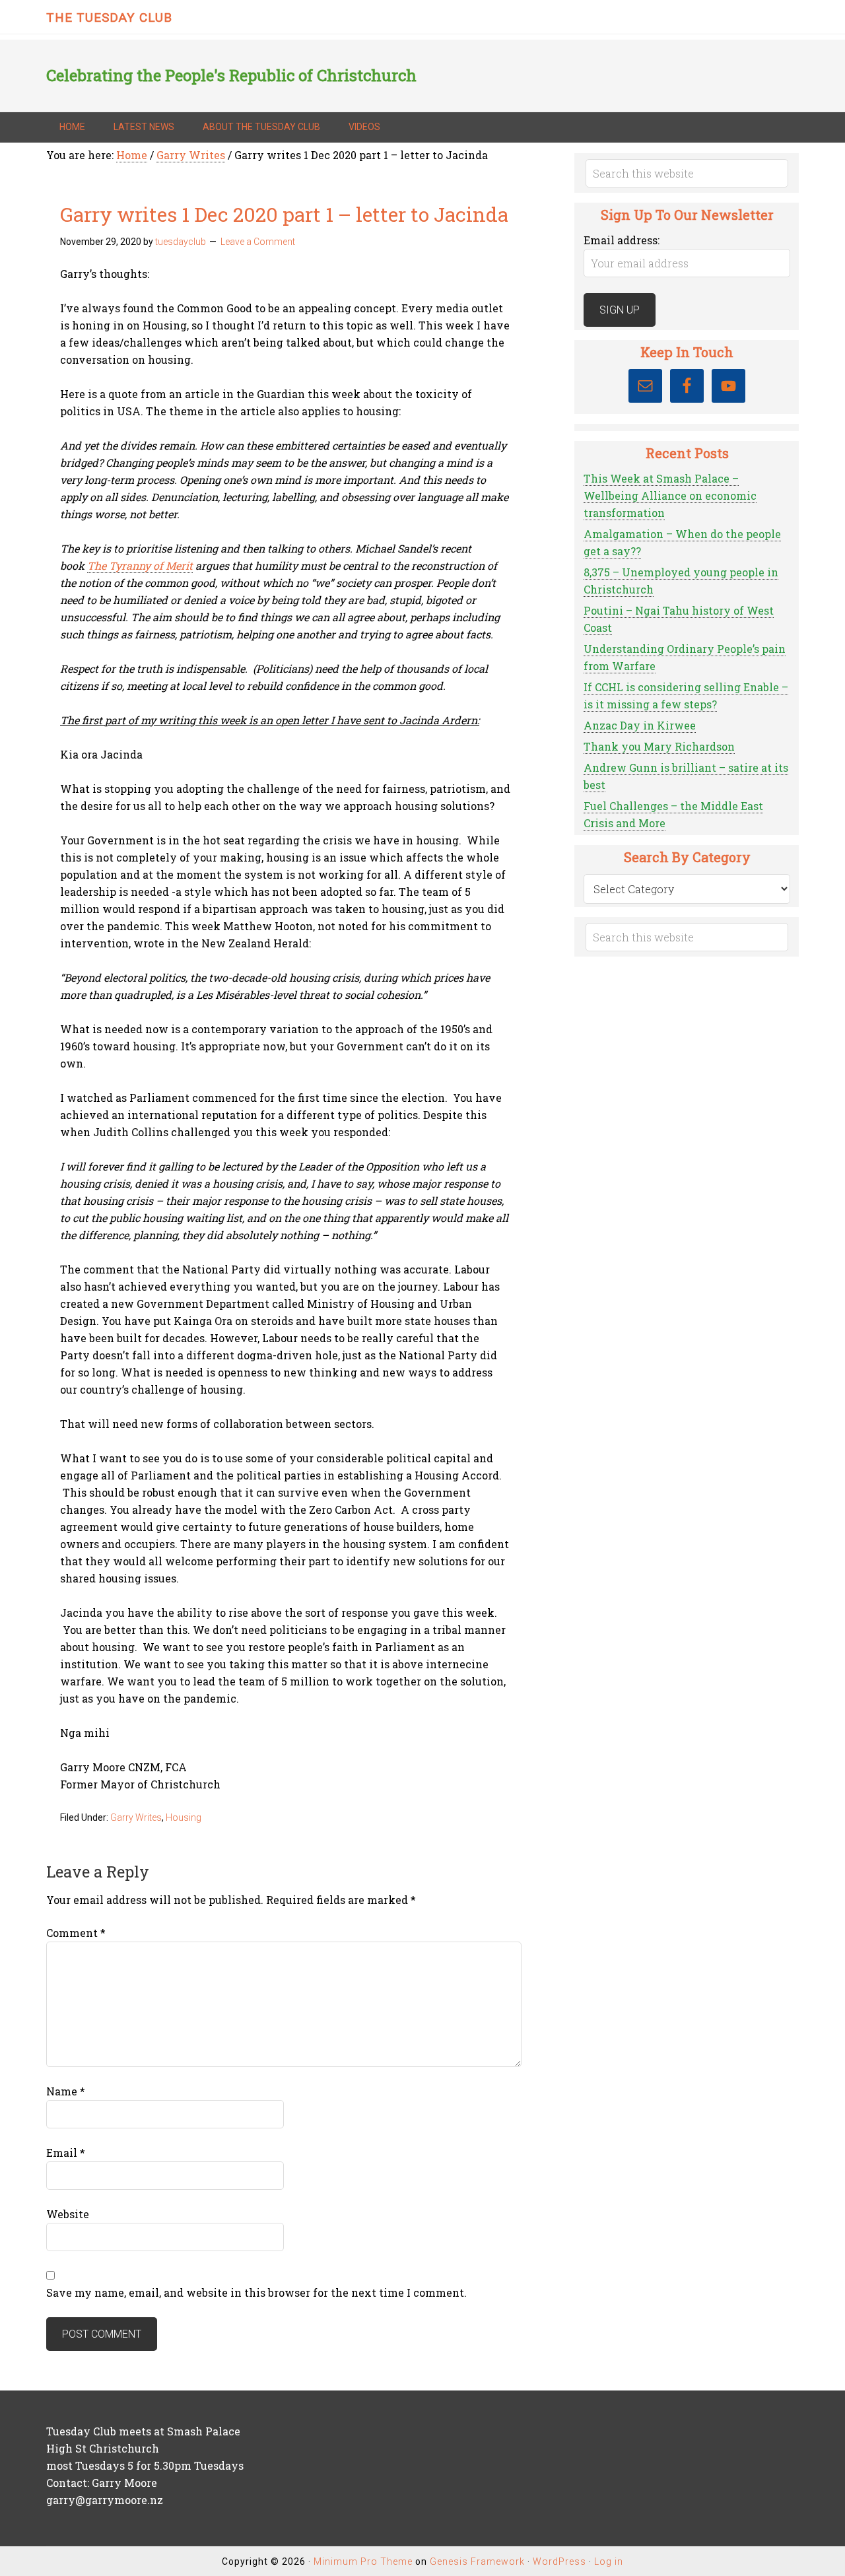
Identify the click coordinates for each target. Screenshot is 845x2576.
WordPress (559, 2561)
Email (66, 2152)
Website (68, 2214)
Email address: (622, 240)
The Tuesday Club (109, 17)
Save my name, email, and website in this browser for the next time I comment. (256, 2292)
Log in (609, 2561)
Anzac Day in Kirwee (640, 725)
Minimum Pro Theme (363, 2561)
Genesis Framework (477, 2561)
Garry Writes (136, 1817)
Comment (76, 1933)
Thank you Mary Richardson (659, 746)
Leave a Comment (258, 242)
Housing (184, 1817)
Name (66, 2091)
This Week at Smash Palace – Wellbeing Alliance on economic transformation (670, 495)
